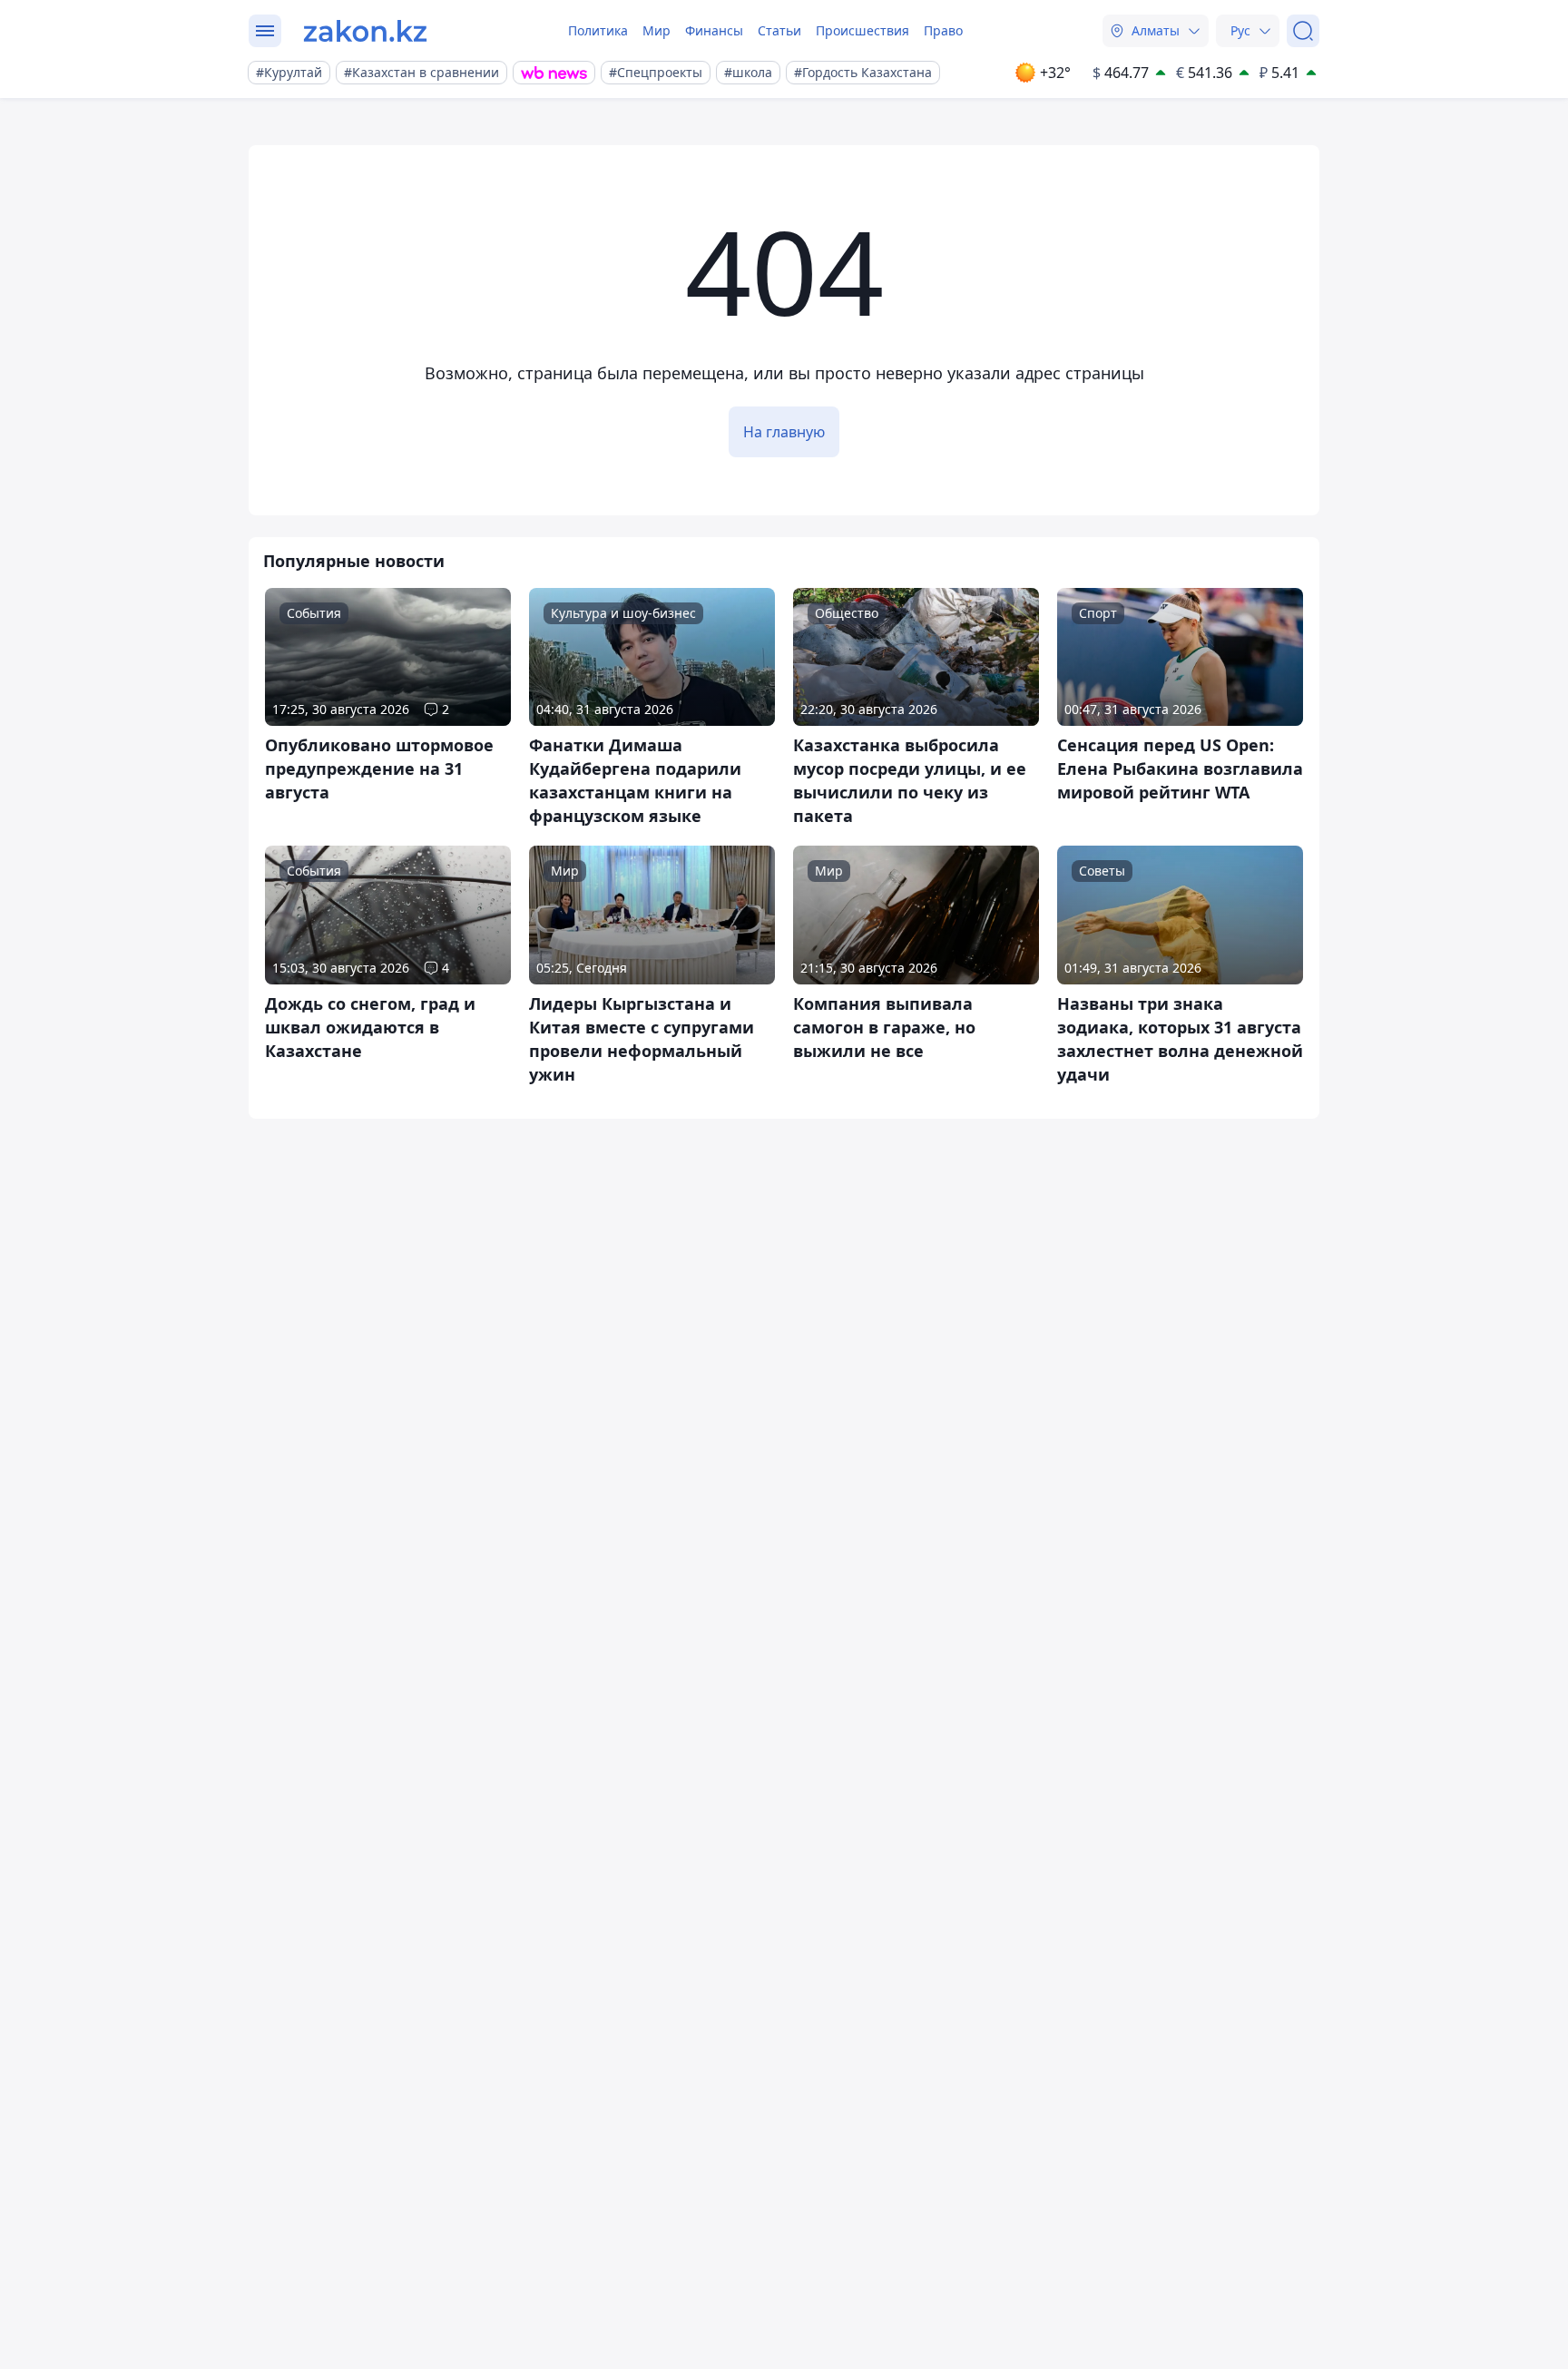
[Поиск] (1303, 31)
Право (943, 30)
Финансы (714, 30)
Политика (598, 30)
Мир (657, 30)
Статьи (779, 30)
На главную (784, 432)
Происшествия (862, 30)
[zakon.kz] (365, 31)
